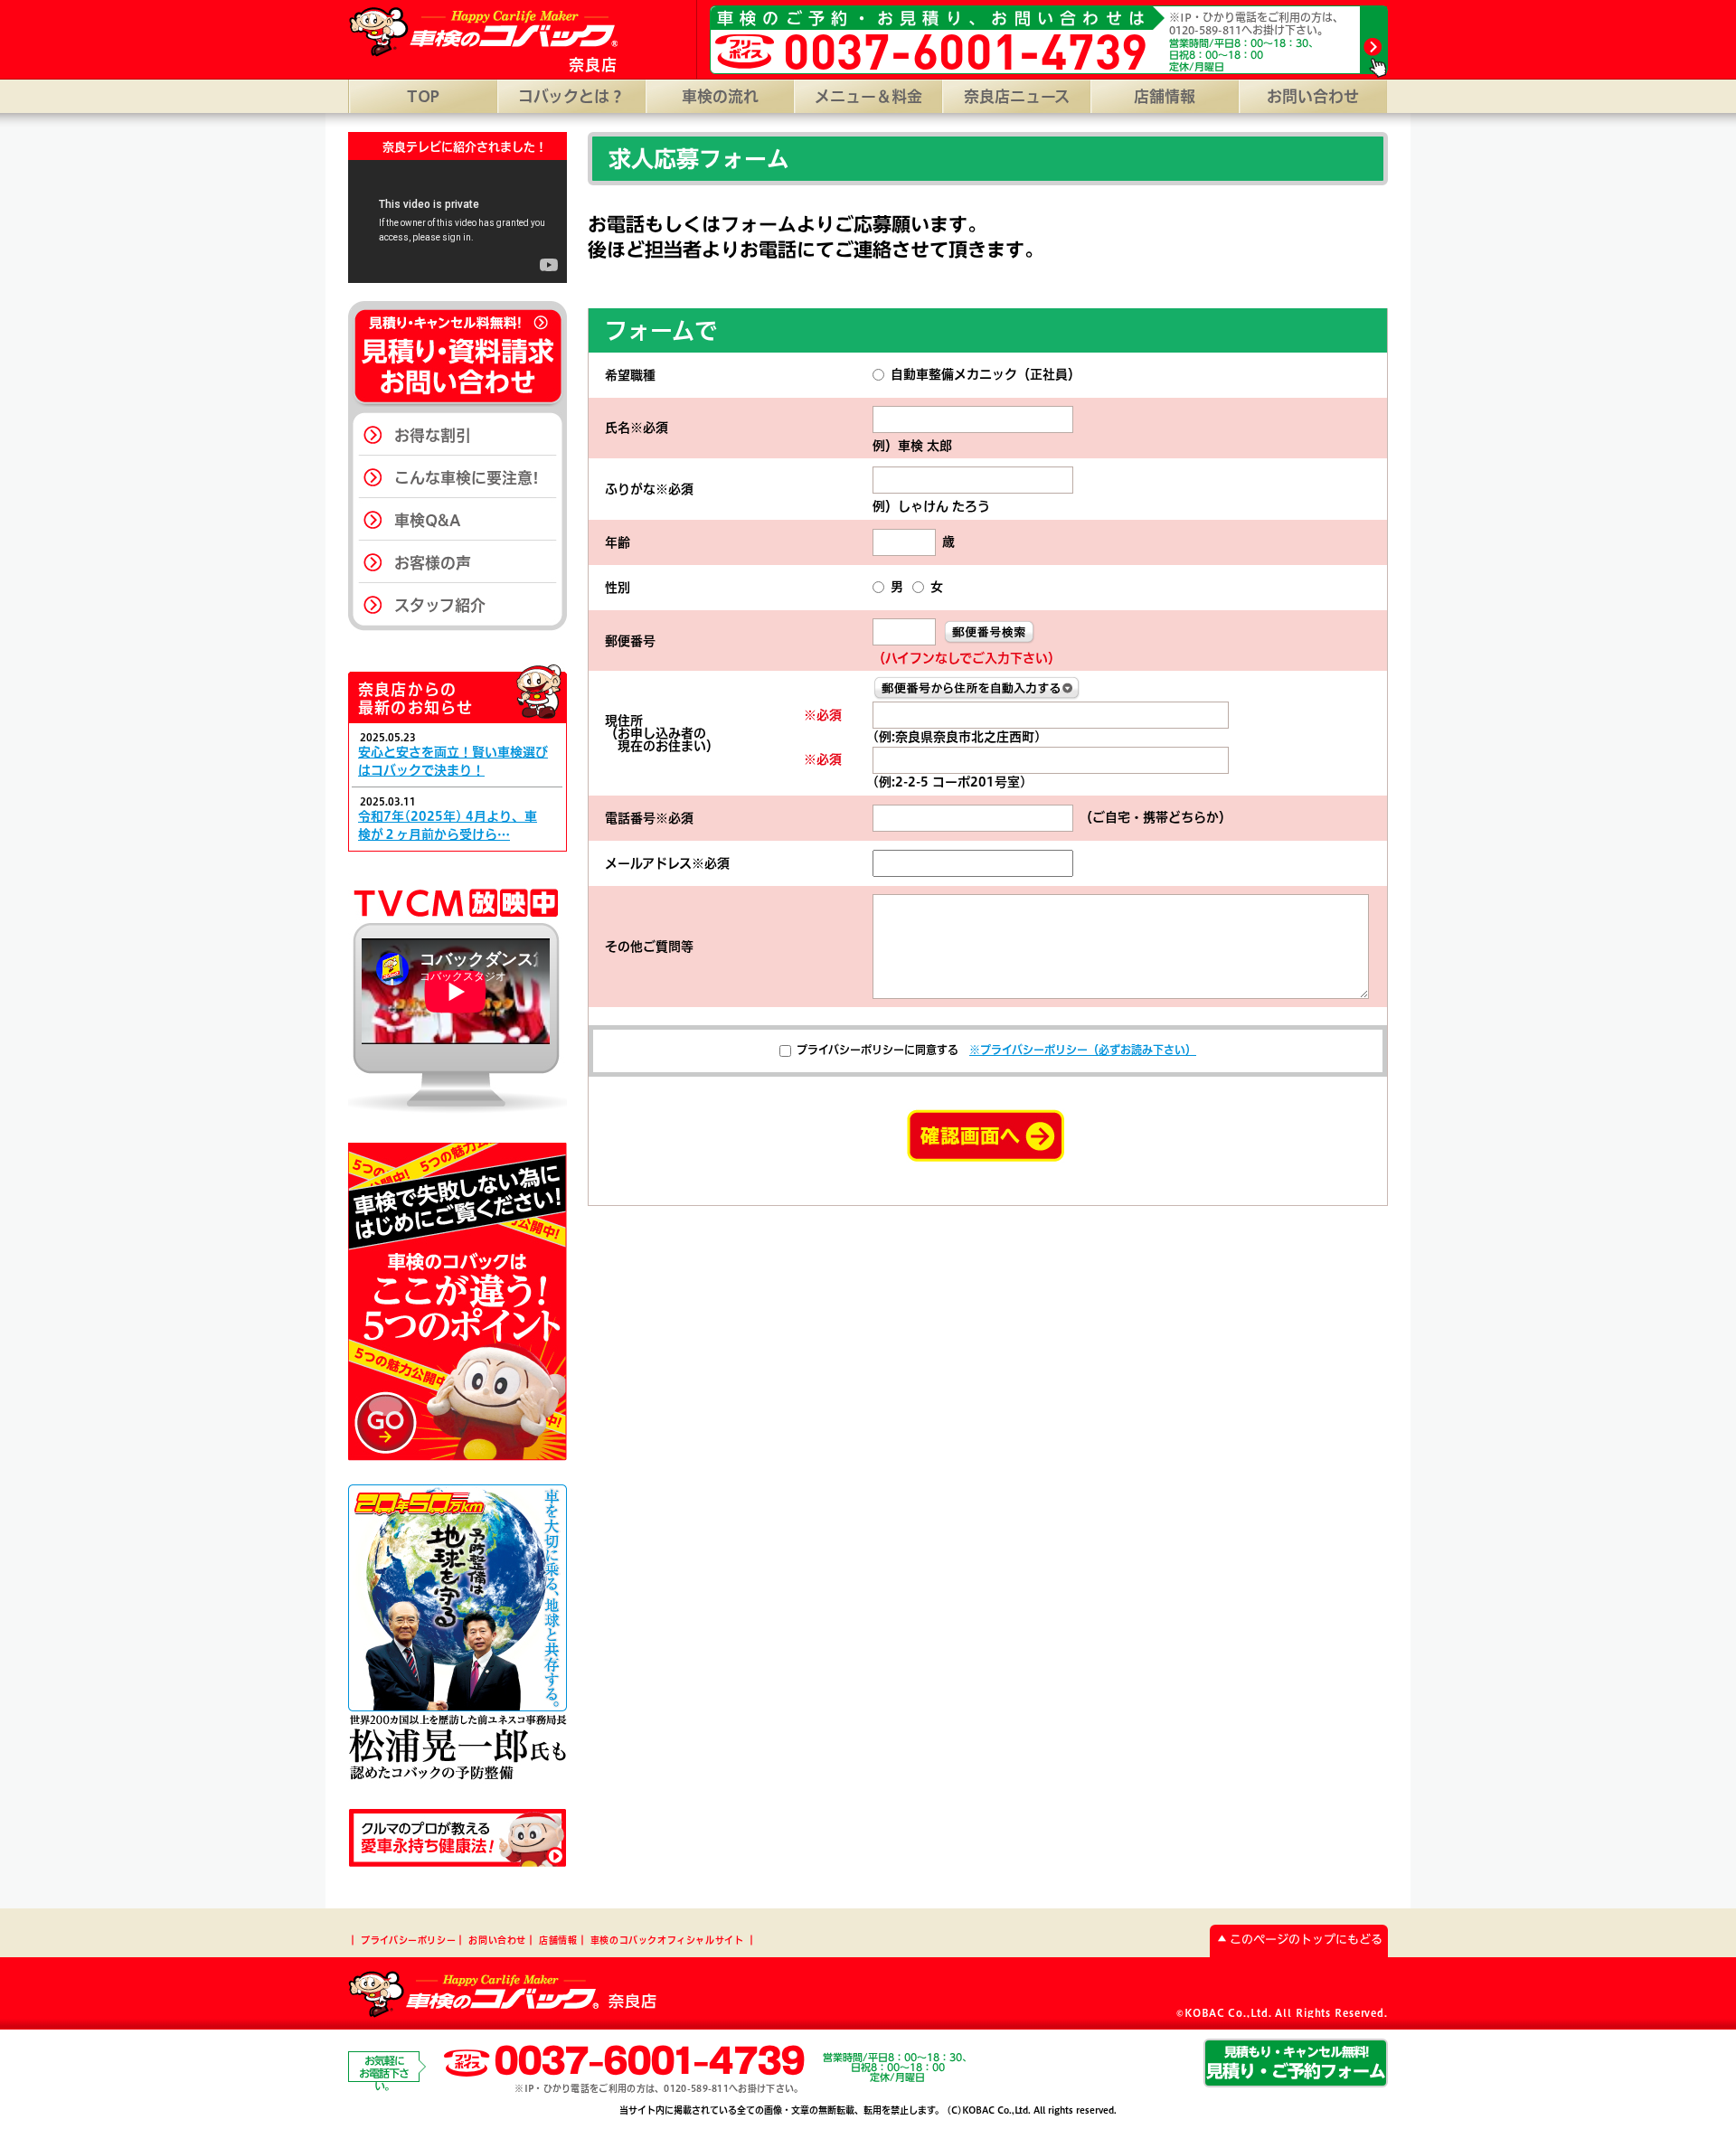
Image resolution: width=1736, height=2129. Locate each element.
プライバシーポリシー (408, 1940)
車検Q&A (428, 520)
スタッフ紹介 (440, 605)
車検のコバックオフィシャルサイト (667, 1940)
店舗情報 (1165, 96)
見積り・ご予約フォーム (1296, 2062)
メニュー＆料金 (868, 96)
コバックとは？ (571, 96)
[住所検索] (989, 631)
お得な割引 (433, 435)
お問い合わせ (1313, 96)
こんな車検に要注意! (467, 478)
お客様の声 (433, 563)
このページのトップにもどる (1306, 1940)
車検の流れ (720, 96)
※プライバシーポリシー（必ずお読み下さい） (1083, 1050)
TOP (423, 96)
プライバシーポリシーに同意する (877, 1050)
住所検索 (989, 632)
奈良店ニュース (1017, 96)
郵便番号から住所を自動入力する (977, 688)
